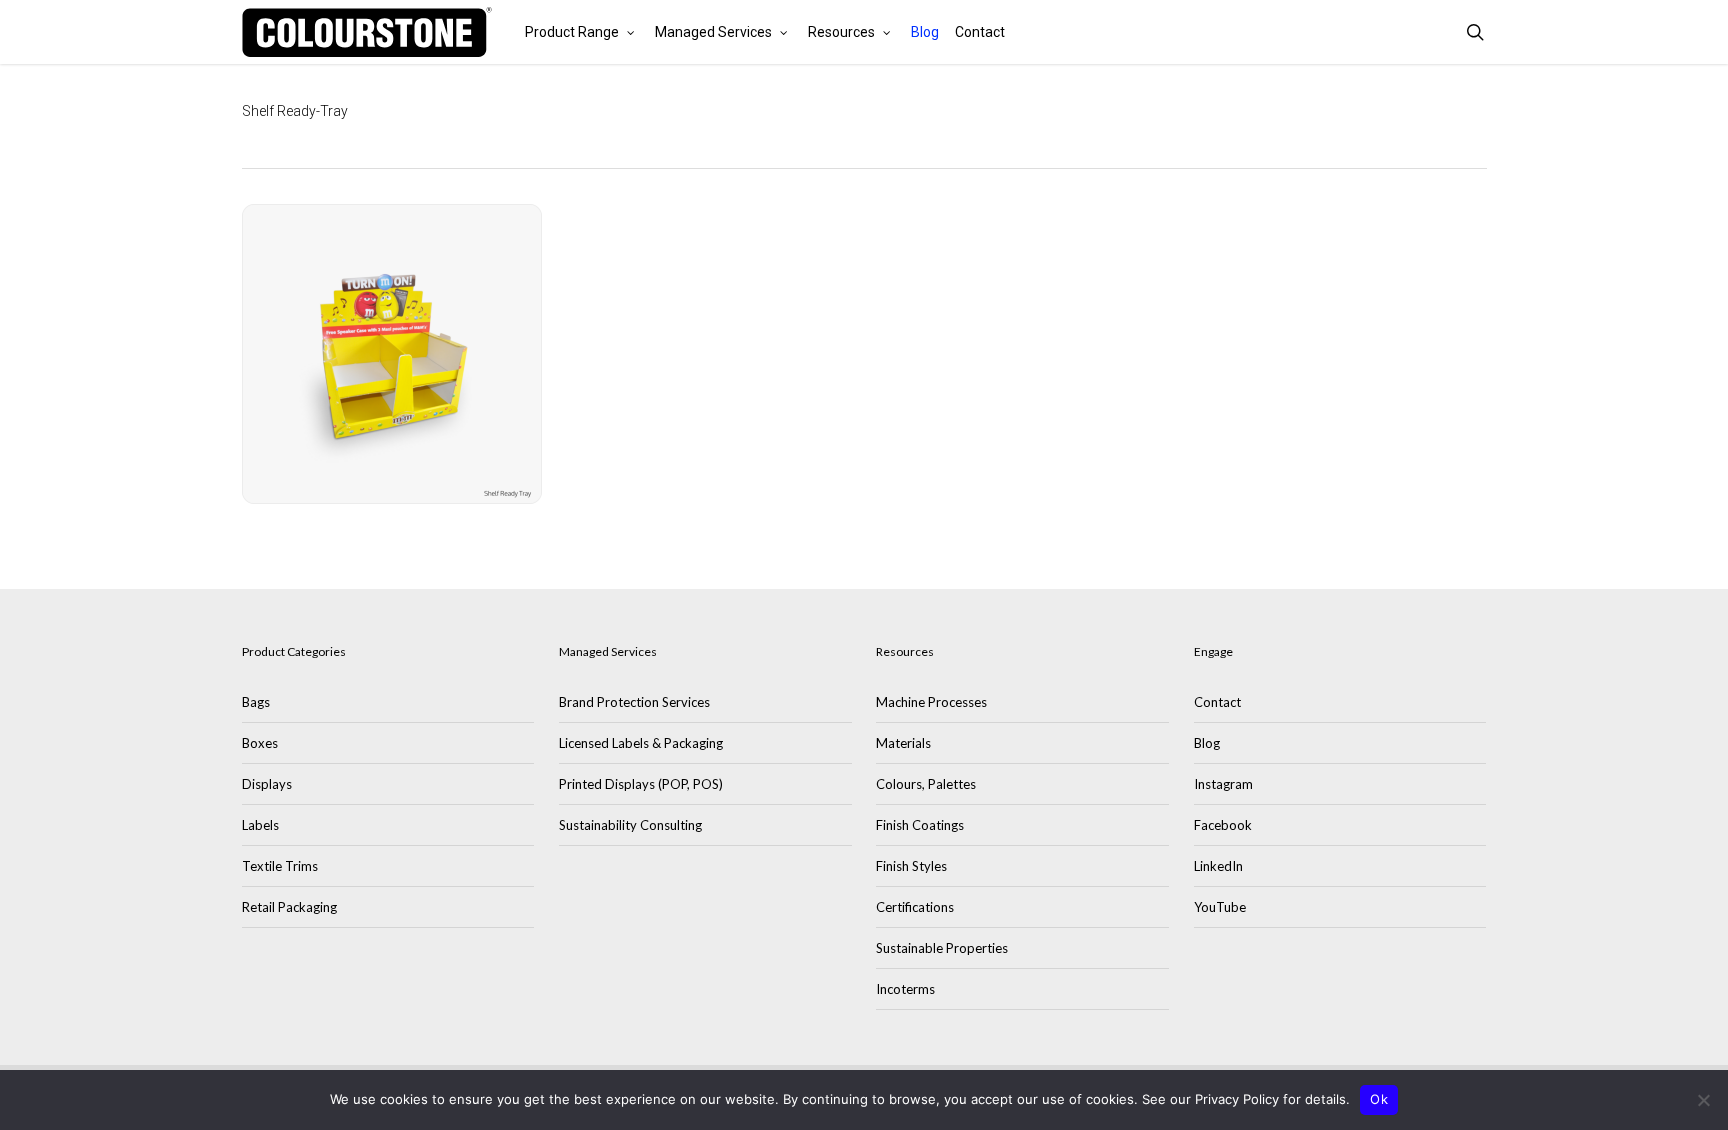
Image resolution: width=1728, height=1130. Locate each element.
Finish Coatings (920, 825)
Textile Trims (280, 866)
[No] (1703, 1100)
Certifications (915, 907)
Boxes (260, 743)
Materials (903, 743)
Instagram (1223, 784)
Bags (256, 702)
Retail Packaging (289, 907)
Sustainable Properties (942, 948)
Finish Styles (911, 866)
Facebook (1223, 825)
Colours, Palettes (926, 784)
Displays (267, 784)
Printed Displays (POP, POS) (641, 784)
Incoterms (905, 989)
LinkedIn (1218, 866)
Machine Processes (931, 702)
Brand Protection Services (634, 702)
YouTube (1220, 907)
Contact (1217, 702)
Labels (260, 825)
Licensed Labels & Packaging (641, 743)
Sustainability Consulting (630, 825)
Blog (1207, 743)
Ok (1379, 1099)
